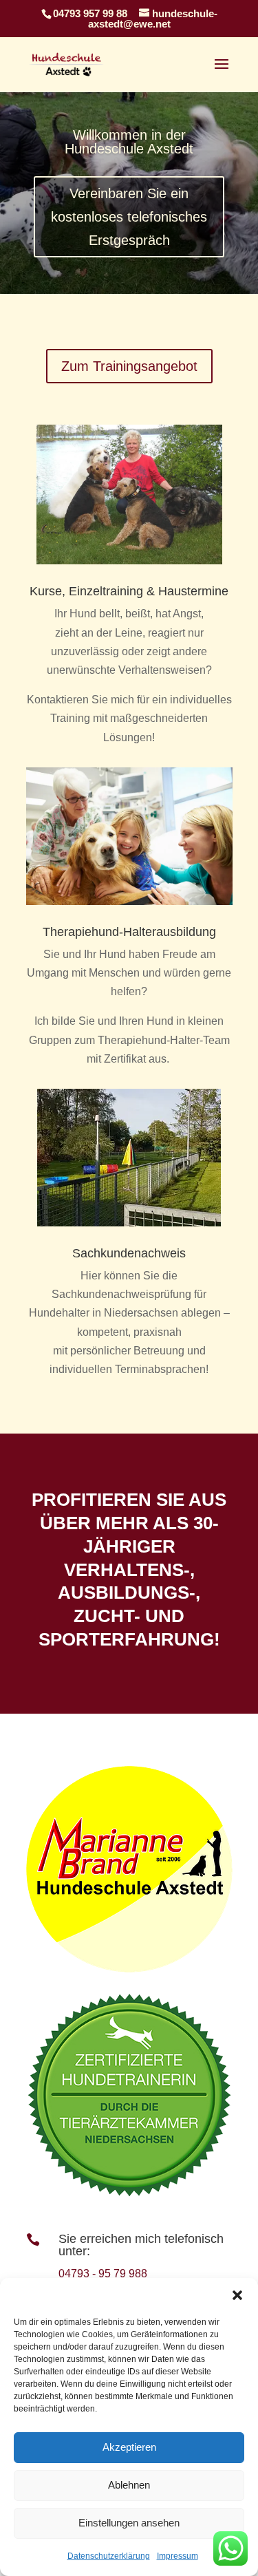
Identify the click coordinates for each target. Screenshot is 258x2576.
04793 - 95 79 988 (103, 2274)
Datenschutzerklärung (109, 2556)
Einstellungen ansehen (129, 2523)
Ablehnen (129, 2485)
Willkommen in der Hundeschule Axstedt (129, 142)
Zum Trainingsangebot (129, 366)
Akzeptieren (129, 2447)
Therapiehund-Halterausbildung (129, 932)
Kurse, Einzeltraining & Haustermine (129, 591)
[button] (237, 2295)
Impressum (178, 2556)
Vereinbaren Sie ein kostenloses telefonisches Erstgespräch (129, 217)
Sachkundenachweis (129, 1253)
